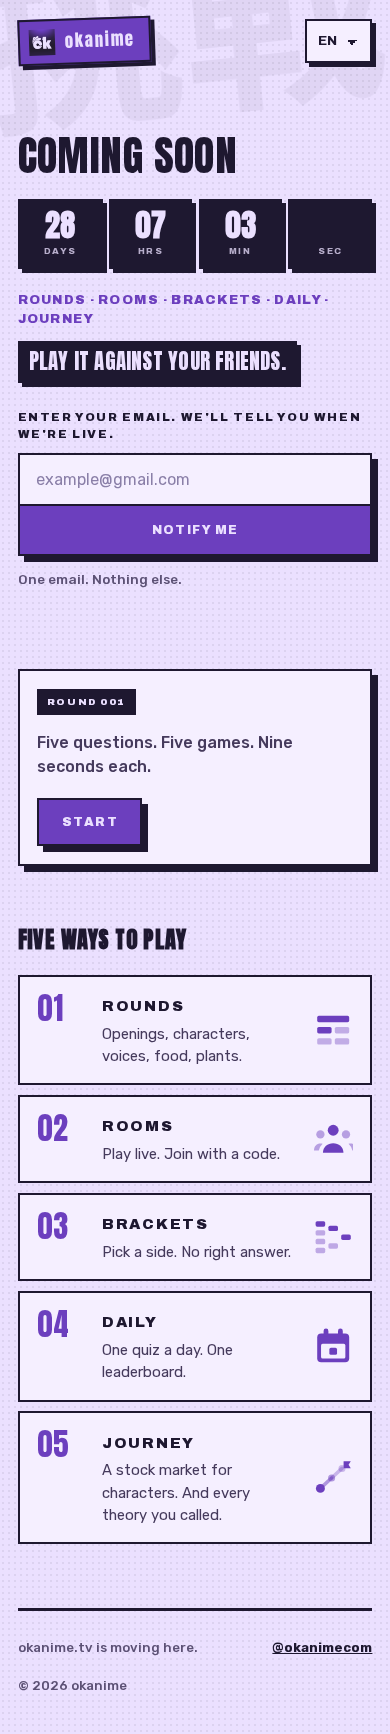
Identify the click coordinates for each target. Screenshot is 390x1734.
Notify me (195, 530)
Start (90, 822)
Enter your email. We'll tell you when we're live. (190, 425)
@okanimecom (322, 1647)
